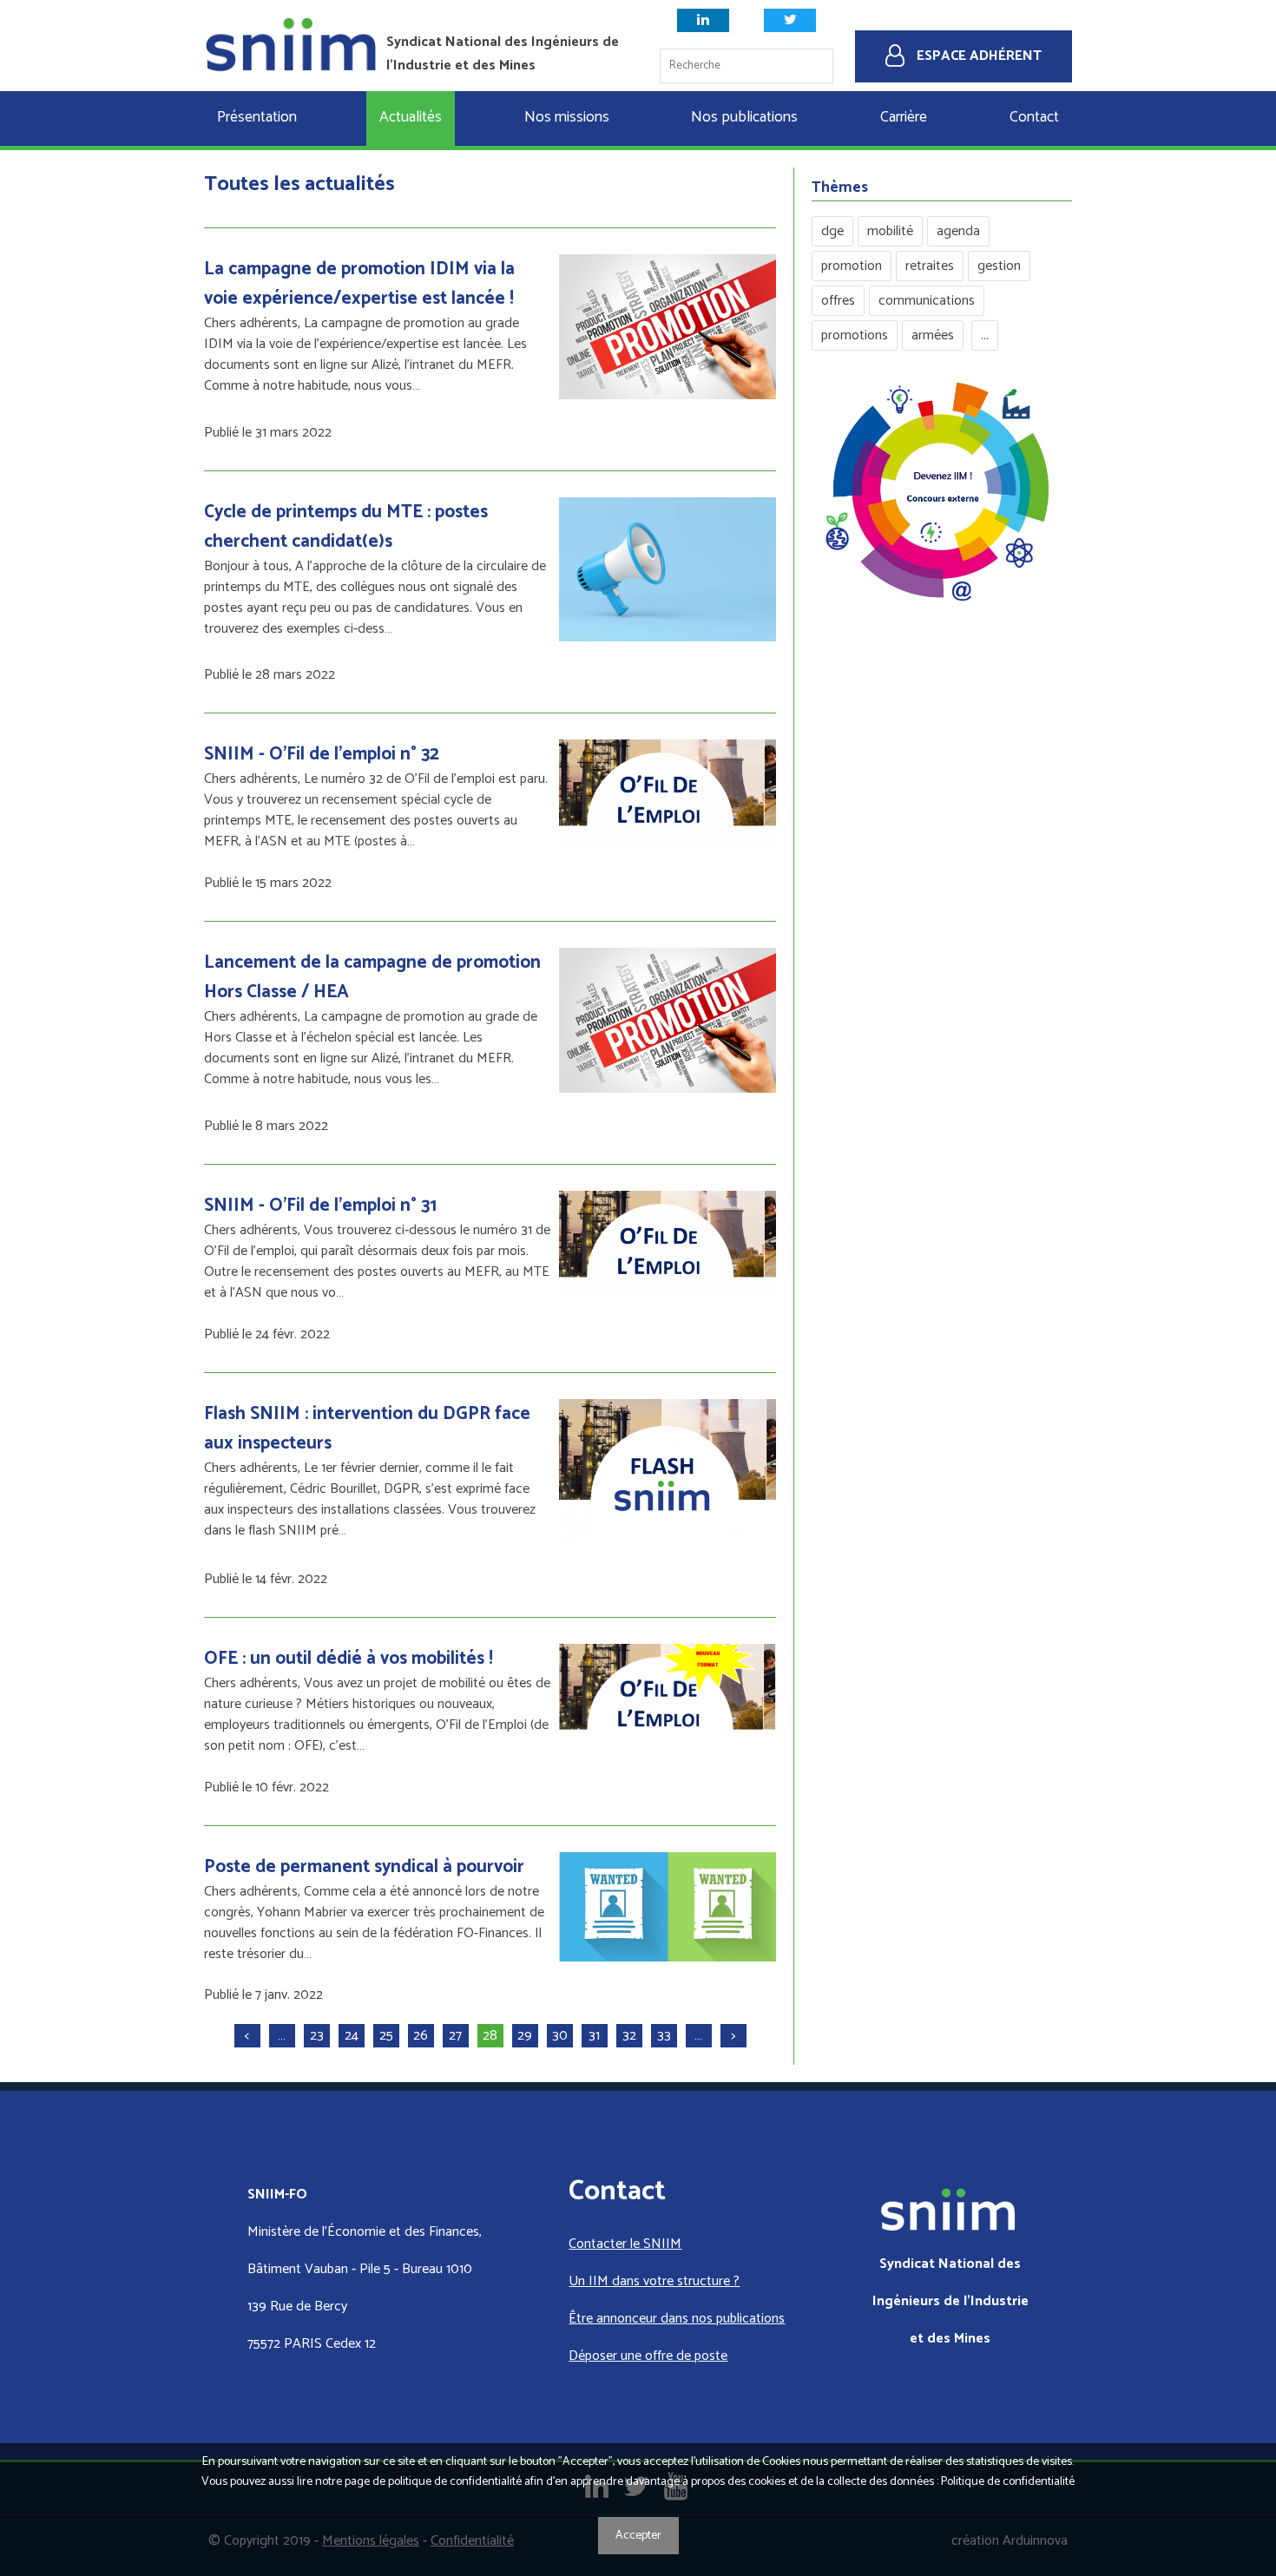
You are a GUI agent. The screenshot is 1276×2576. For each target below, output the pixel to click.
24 (352, 2036)
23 (317, 2036)
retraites (930, 266)
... (985, 335)
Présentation (257, 118)
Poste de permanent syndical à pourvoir (364, 1867)
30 (560, 2036)
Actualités (411, 118)
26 (421, 2036)
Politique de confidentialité (1008, 2482)
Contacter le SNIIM (625, 2244)
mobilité (890, 231)
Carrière (904, 118)
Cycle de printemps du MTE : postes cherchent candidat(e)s (346, 527)
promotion (852, 266)
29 (525, 2036)
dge (832, 231)
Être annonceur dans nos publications (677, 2319)
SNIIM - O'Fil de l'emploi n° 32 (322, 754)
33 (664, 2036)
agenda (958, 231)
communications (927, 301)
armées (933, 335)
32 (629, 2036)
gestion (999, 266)
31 (594, 2036)
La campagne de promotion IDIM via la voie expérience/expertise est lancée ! (359, 284)
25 (386, 2036)
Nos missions (567, 118)
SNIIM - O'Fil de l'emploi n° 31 (320, 1206)
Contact (1034, 118)
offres (838, 301)
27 (455, 2036)
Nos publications (744, 118)
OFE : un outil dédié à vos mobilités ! (349, 1659)
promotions (855, 335)
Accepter (638, 2536)
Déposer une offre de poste (648, 2356)
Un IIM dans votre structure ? (654, 2281)
